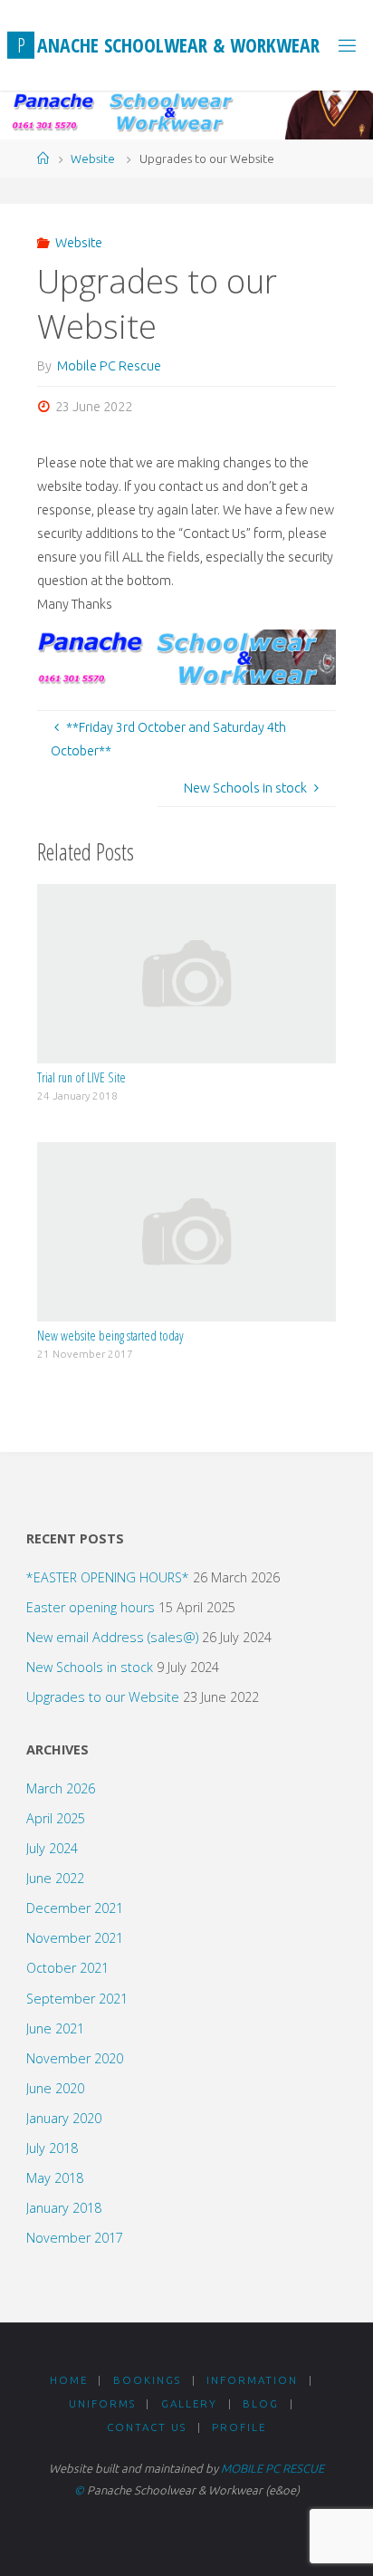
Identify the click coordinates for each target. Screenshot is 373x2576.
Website (93, 159)
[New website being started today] (186, 1231)
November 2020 (75, 2058)
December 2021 (75, 1908)
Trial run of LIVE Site (81, 1077)
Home (69, 2380)
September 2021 (77, 1999)
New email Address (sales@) (112, 1637)
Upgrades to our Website (103, 1697)
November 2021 (75, 1938)
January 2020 (64, 2118)
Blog (261, 2403)
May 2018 (55, 2178)
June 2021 (55, 2028)
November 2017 (75, 2238)
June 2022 (55, 1878)
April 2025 (56, 1818)
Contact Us (147, 2427)
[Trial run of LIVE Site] (186, 973)
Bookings (147, 2380)
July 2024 (52, 1848)
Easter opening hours (91, 1607)
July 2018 (52, 2148)
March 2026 (61, 1788)
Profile (239, 2427)
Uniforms (102, 2403)
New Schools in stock (90, 1667)
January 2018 (64, 2208)
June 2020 (55, 2088)
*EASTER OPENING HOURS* (108, 1577)
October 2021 (67, 1968)
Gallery (189, 2403)
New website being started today (110, 1336)
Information (252, 2380)
